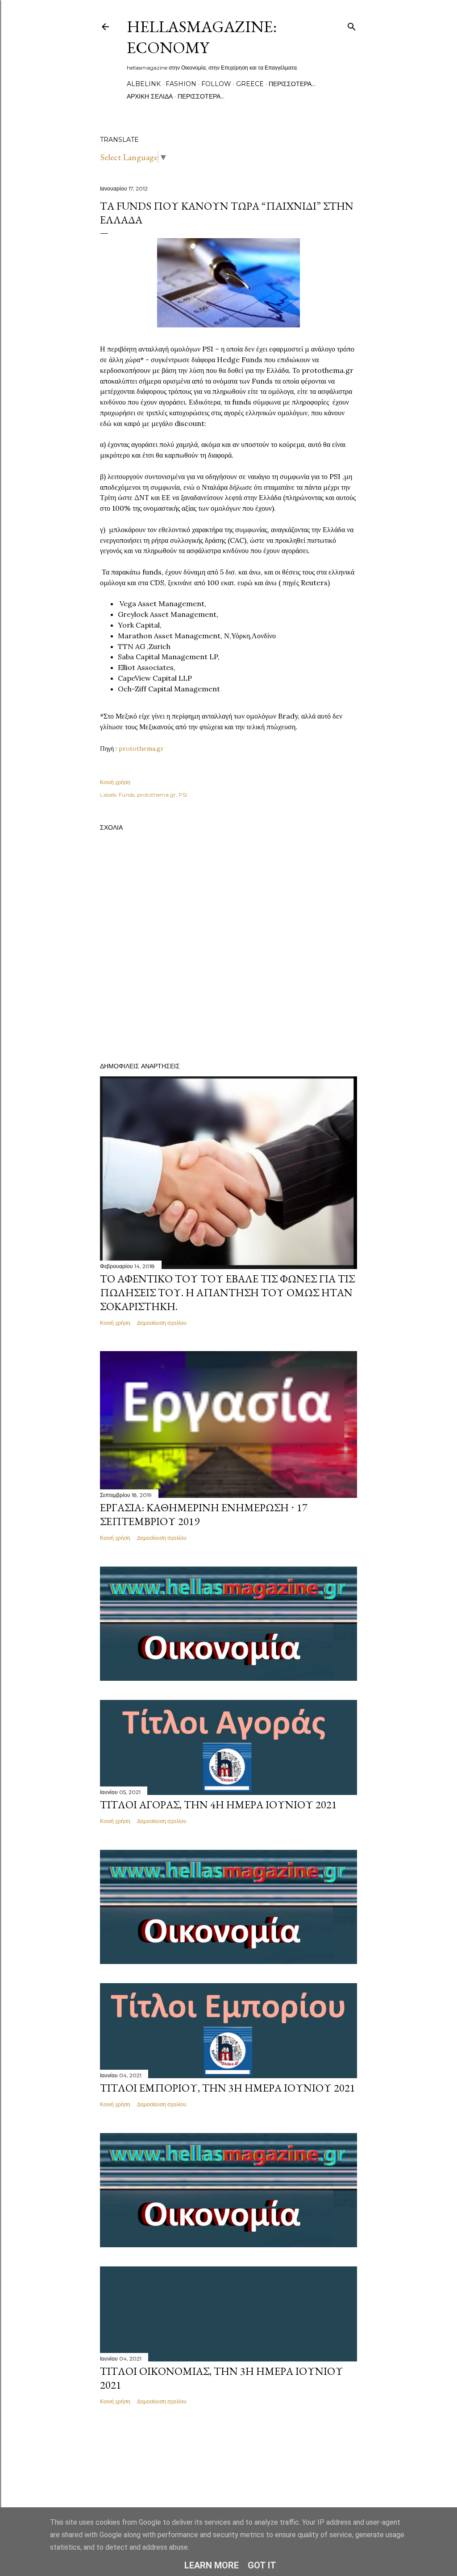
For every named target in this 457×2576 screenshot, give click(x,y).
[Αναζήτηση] (352, 25)
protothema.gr (141, 748)
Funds (127, 795)
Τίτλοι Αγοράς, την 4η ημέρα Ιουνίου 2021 (218, 1805)
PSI (183, 795)
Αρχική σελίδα (150, 96)
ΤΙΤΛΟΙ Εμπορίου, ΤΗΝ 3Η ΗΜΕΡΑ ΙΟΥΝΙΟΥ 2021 (228, 2088)
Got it (262, 2565)
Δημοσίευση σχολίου (162, 1323)
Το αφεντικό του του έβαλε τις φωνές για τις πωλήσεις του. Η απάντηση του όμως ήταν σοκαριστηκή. (227, 1292)
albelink (144, 84)
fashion (181, 84)
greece (250, 84)
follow (216, 84)
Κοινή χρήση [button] (115, 782)
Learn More (212, 2565)
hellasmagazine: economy (202, 37)
